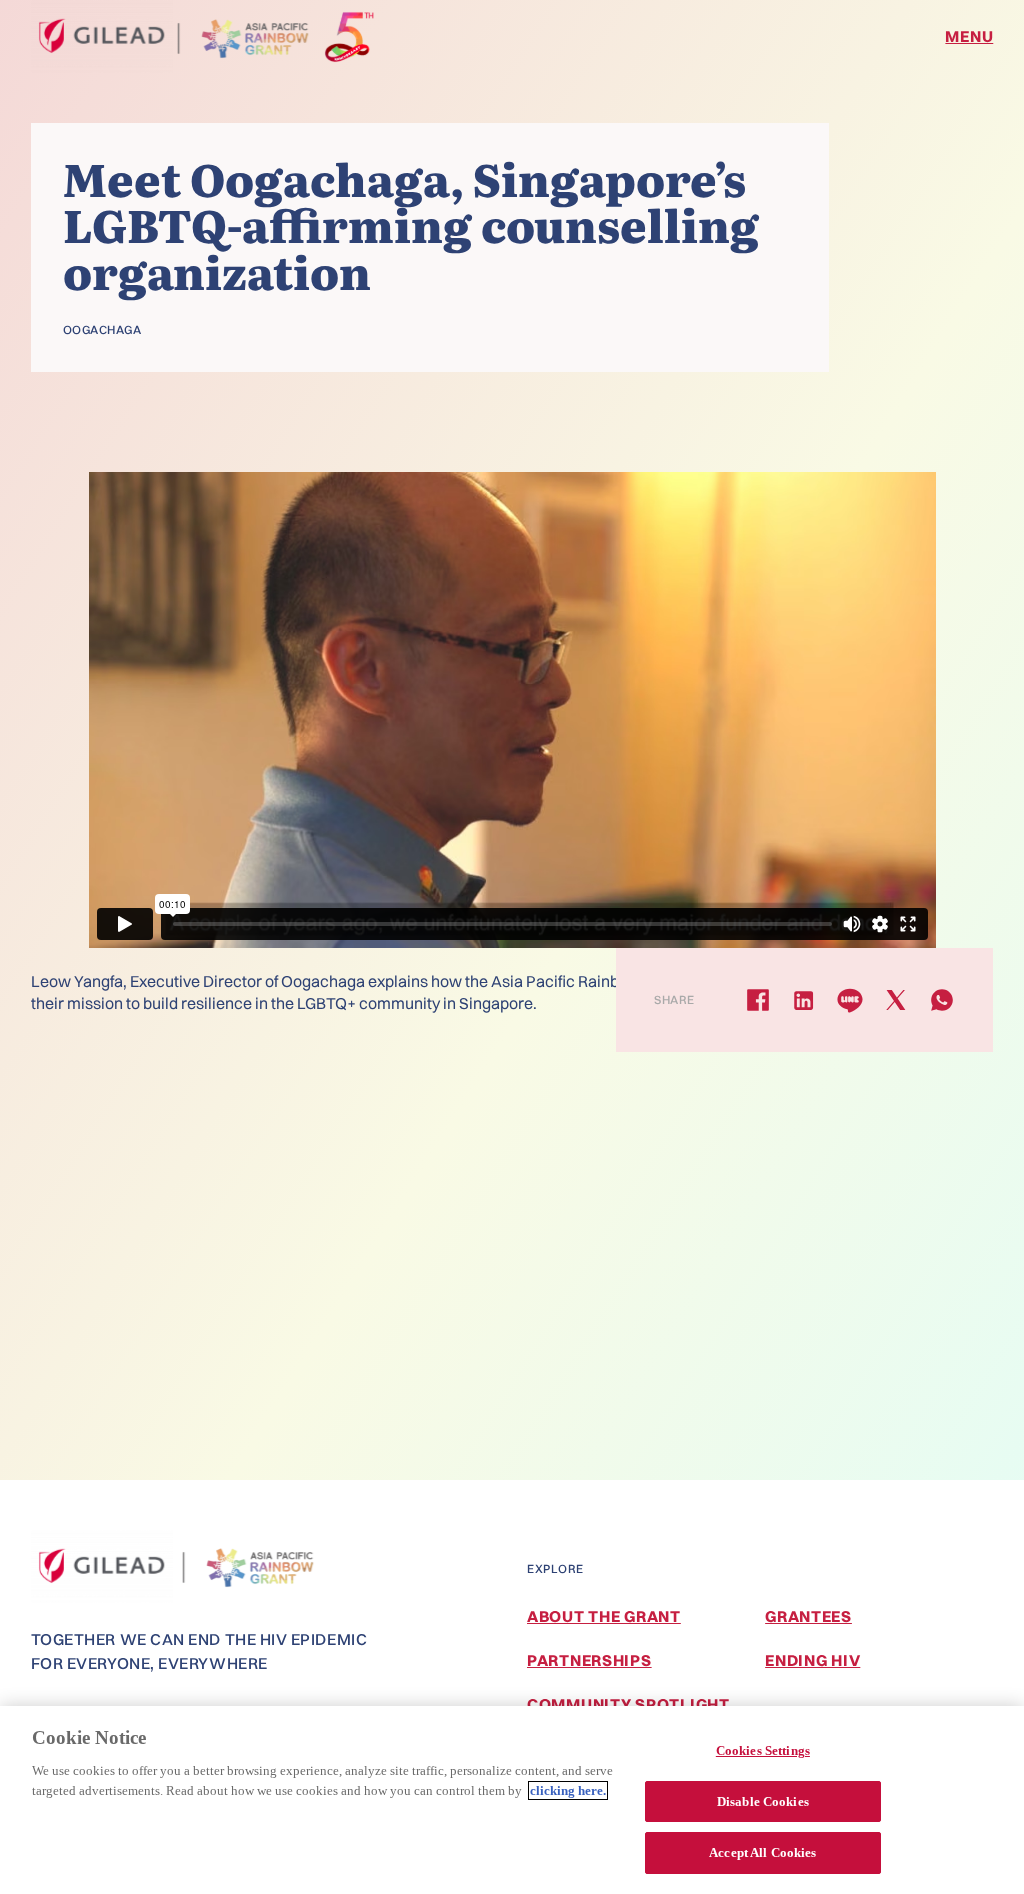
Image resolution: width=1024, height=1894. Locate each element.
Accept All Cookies (762, 1852)
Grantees (808, 1616)
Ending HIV (812, 1660)
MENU (969, 36)
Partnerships (589, 1660)
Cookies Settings (763, 1750)
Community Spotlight (628, 1704)
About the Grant (604, 1616)
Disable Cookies (763, 1801)
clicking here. (568, 1790)
